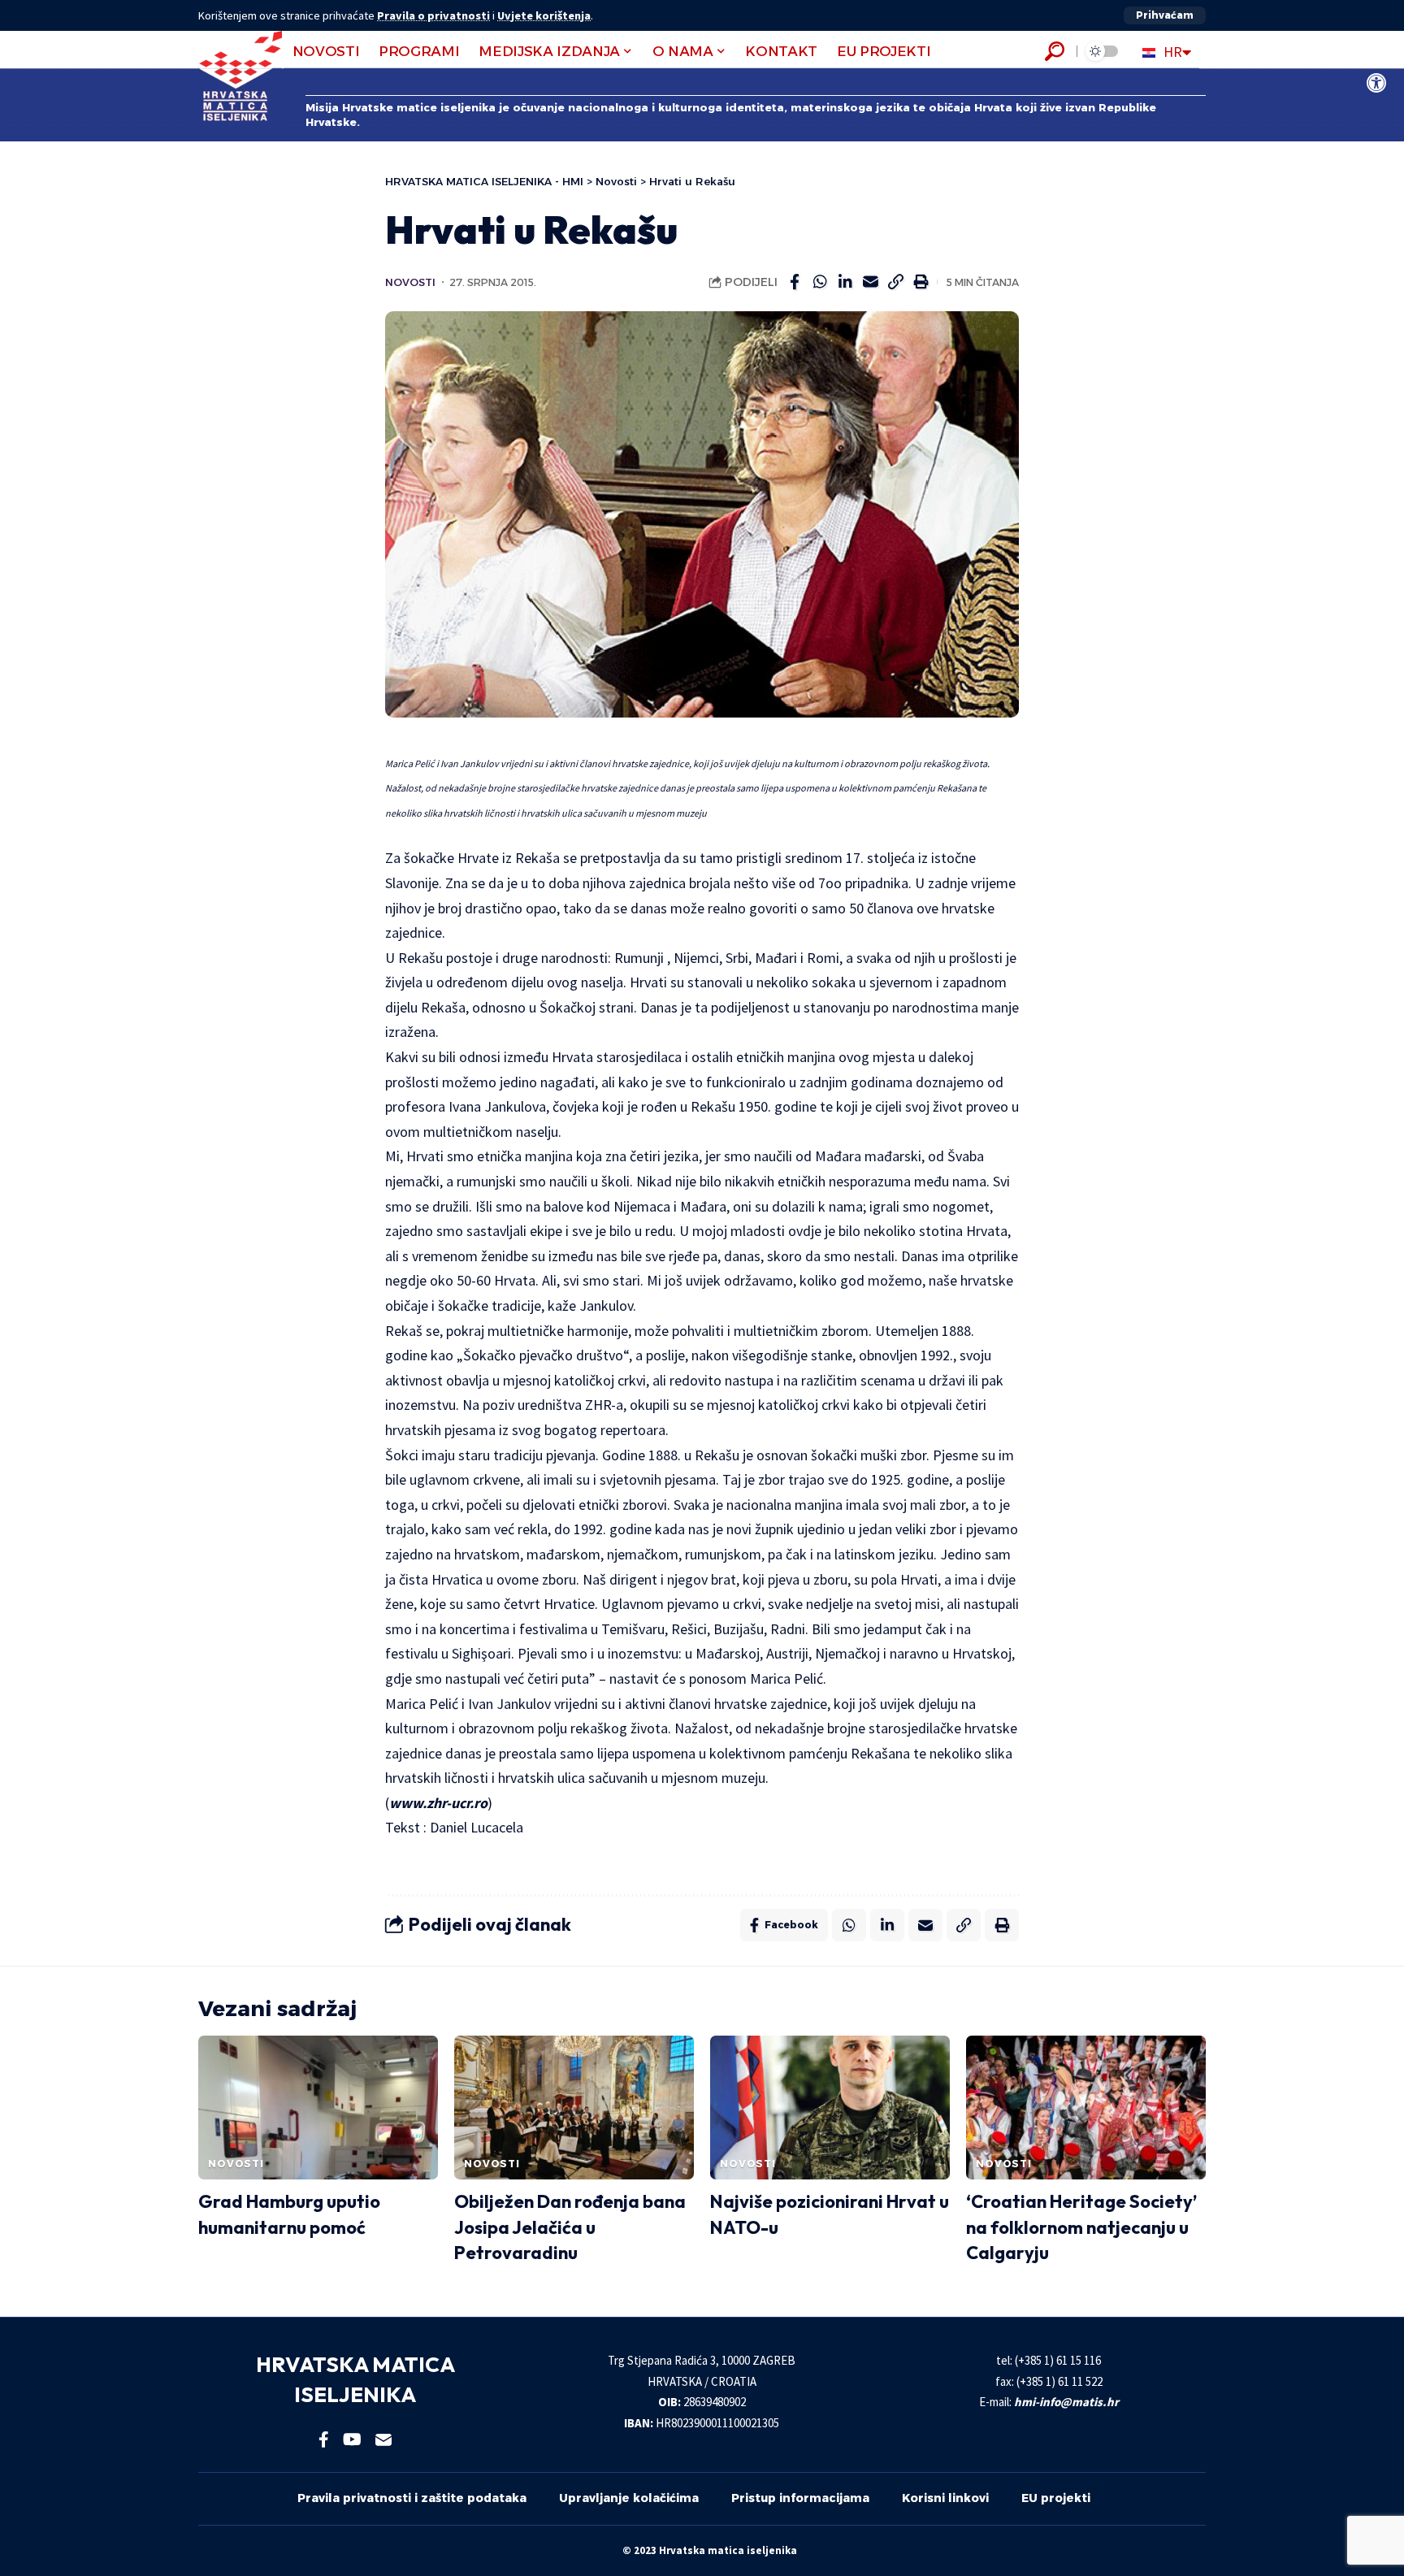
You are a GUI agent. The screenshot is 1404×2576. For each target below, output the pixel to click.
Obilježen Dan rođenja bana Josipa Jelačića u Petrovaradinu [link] (570, 2227)
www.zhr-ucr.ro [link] (438, 1803)
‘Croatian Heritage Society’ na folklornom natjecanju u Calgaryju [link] (1081, 2227)
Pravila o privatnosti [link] (433, 15)
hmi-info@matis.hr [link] (1066, 2402)
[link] (1376, 83)
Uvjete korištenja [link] (544, 15)
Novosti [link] (410, 282)
